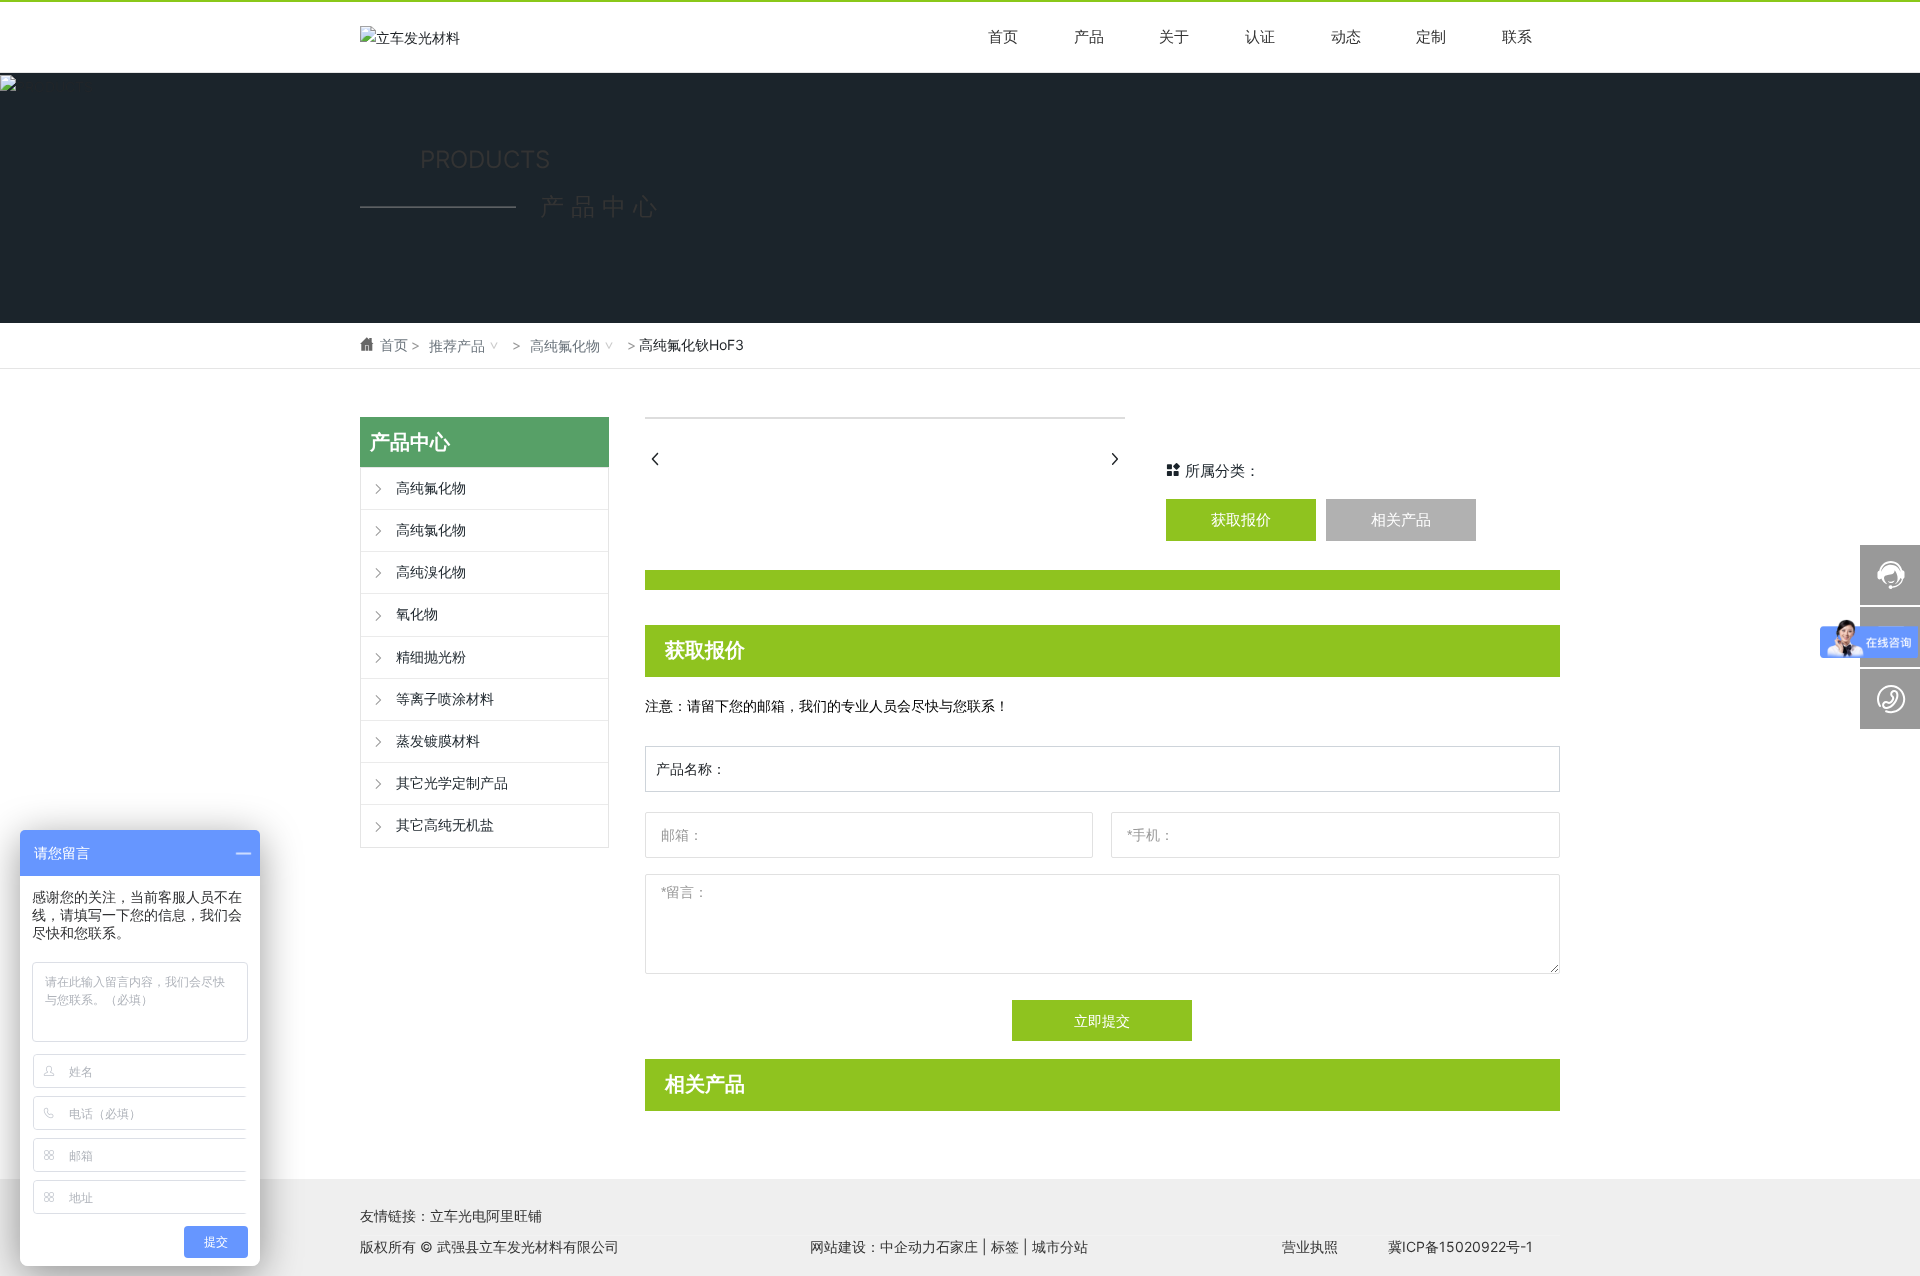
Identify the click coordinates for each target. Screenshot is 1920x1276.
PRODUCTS (485, 158)
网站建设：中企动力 (873, 1246)
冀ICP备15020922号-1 (1460, 1246)
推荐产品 (457, 345)
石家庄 (957, 1246)
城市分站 (1060, 1246)
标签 (1005, 1246)
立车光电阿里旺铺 (486, 1215)
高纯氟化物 (565, 345)
